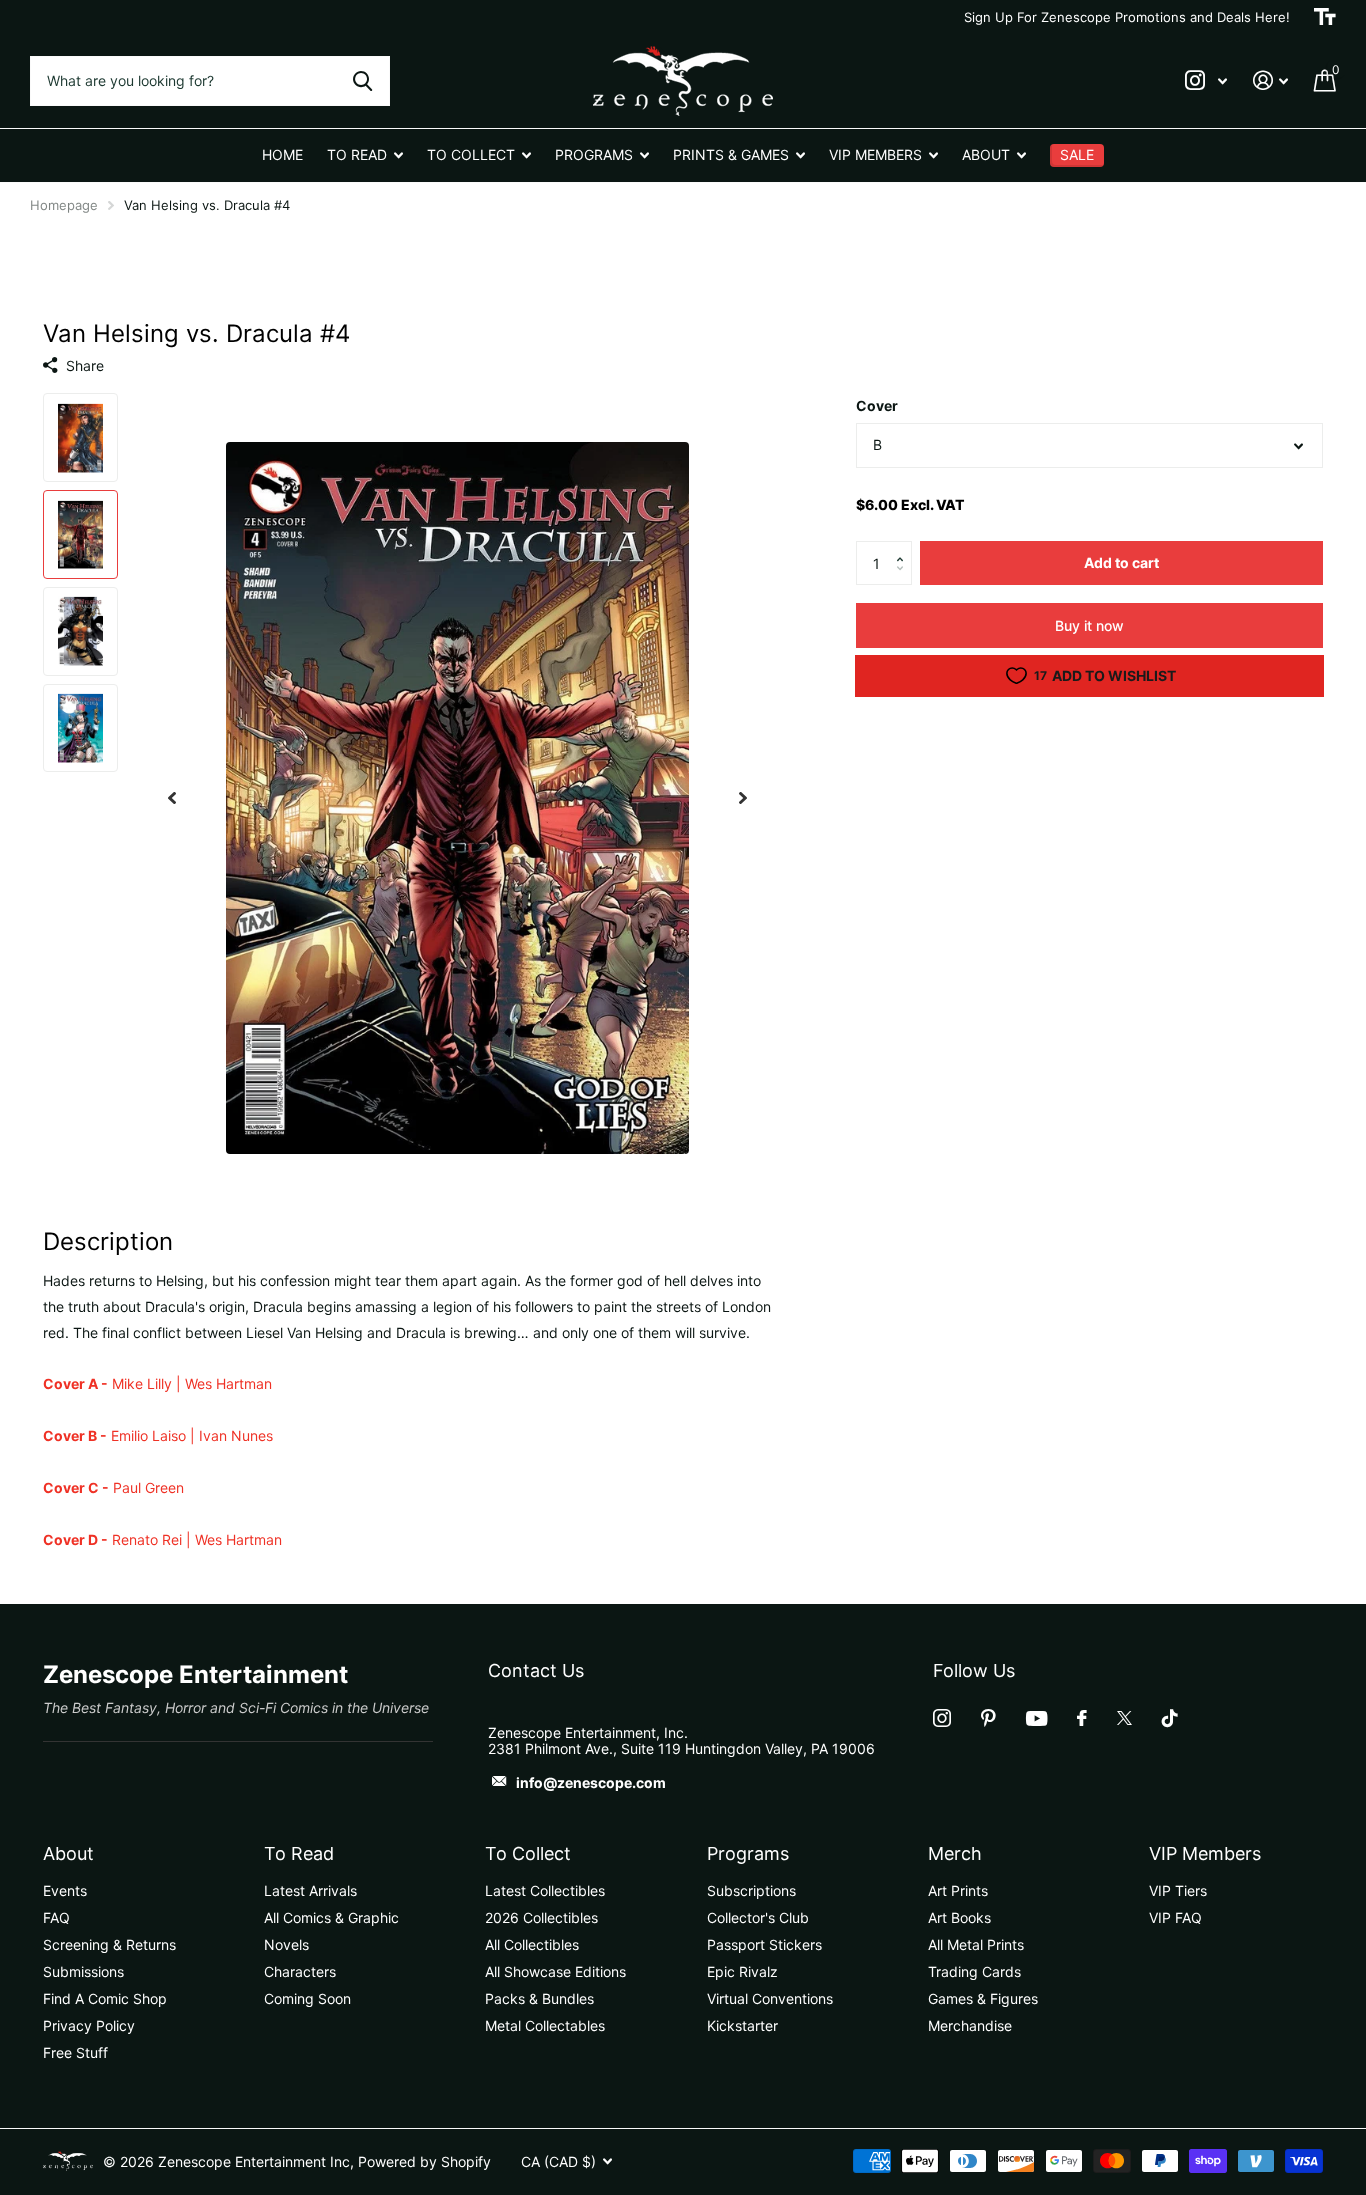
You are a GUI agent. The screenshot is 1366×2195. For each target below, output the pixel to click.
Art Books (959, 1917)
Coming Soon (307, 1998)
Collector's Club (758, 1917)
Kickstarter (742, 2025)
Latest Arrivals (310, 1890)
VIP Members (1205, 1853)
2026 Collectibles (541, 1917)
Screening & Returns (109, 1944)
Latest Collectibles (545, 1890)
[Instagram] (942, 1718)
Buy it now (1089, 625)
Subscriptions (751, 1890)
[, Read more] (1206, 80)
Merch (955, 1853)
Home (282, 154)
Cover (877, 405)
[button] (904, 547)
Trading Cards (974, 1971)
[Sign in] (1270, 80)
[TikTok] (1170, 1718)
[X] (1124, 1718)
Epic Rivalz (742, 1971)
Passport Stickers (764, 1944)
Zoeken (362, 81)
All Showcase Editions (555, 1971)
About (68, 1853)
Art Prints (958, 1890)
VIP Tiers (1178, 1890)
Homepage (64, 205)
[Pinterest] (988, 1718)
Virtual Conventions (770, 1998)
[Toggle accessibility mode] (1325, 17)
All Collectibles (532, 1944)
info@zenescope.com (591, 1782)
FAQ (56, 1917)
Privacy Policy (89, 2025)
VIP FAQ (1175, 1917)
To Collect (528, 1853)
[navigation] (172, 797)
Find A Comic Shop (105, 1998)
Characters (300, 1971)
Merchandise (970, 2025)
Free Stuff (75, 2052)
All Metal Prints (976, 1944)
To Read (299, 1853)
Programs (748, 1853)
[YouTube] (1036, 1718)
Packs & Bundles (539, 1998)
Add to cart (1121, 562)
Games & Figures (983, 1998)
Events (65, 1890)
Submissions (83, 1971)
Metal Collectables (545, 2025)
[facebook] (1082, 1718)
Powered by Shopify (424, 2161)
